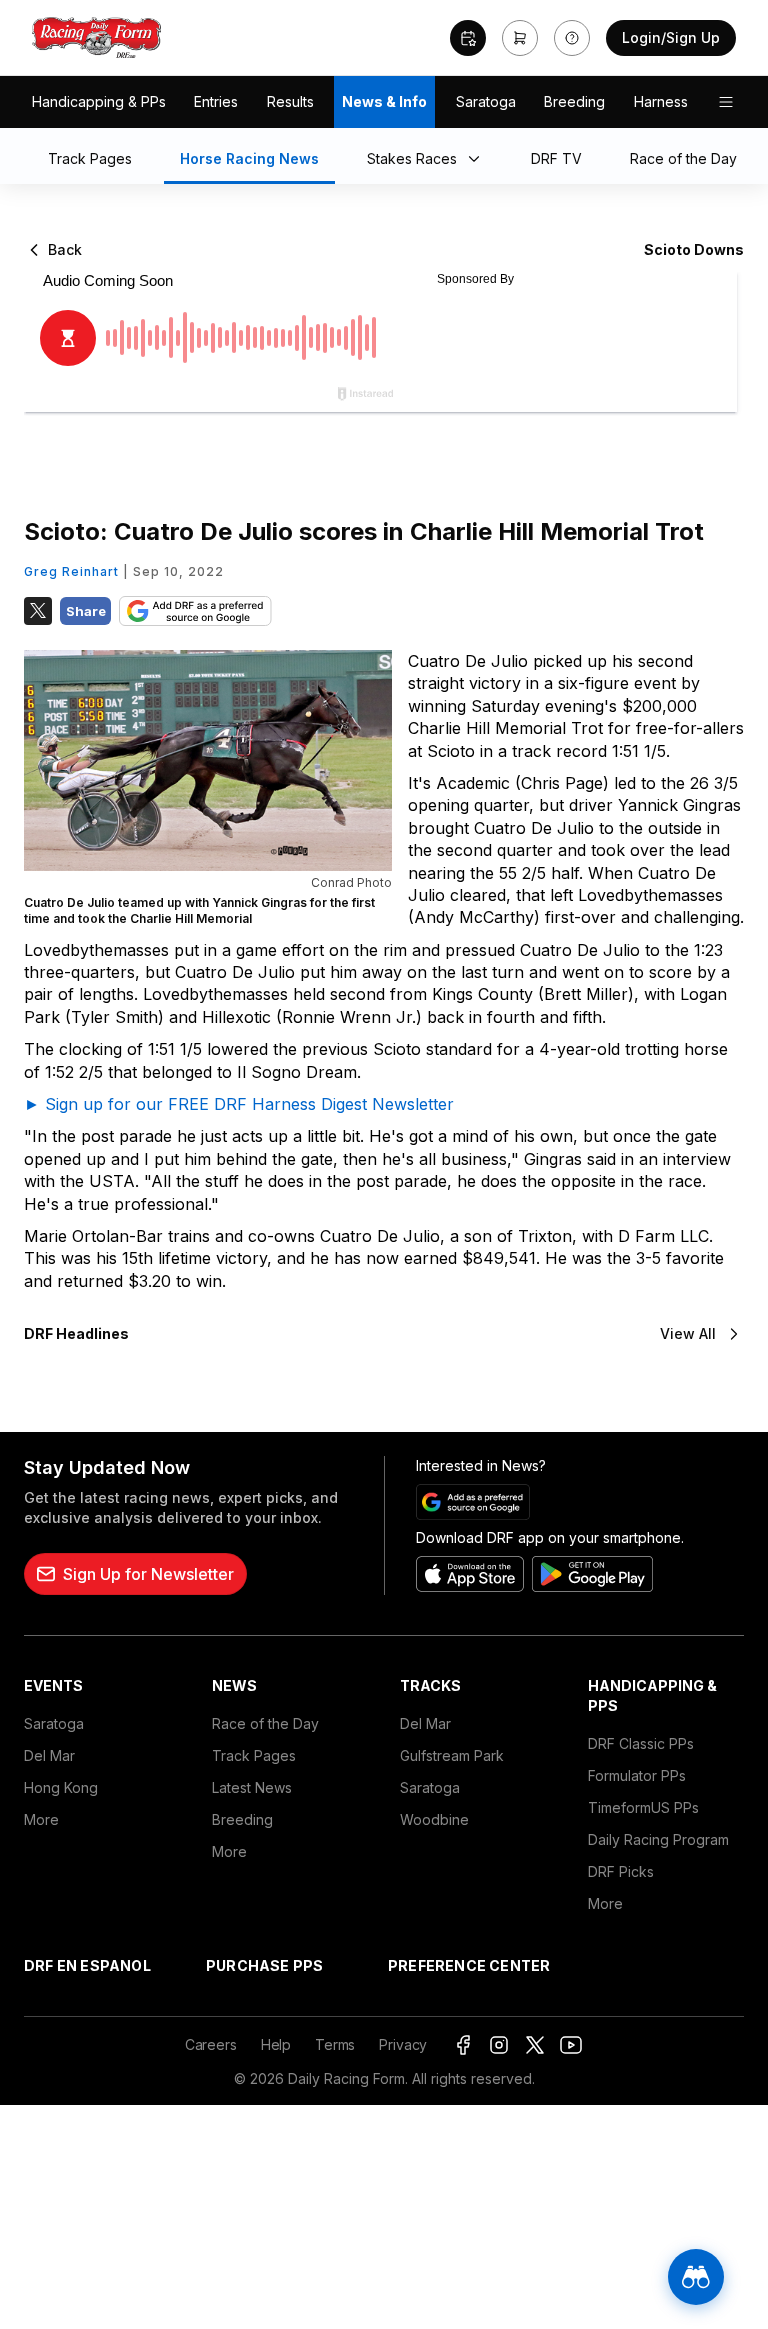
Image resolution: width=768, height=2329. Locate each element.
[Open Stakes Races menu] (478, 160)
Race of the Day (265, 1723)
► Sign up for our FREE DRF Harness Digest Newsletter (239, 1104)
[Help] (572, 38)
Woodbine (434, 1819)
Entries (216, 101)
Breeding (574, 101)
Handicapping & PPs (99, 101)
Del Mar (49, 1755)
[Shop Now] (520, 38)
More (41, 1819)
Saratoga (486, 101)
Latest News (252, 1787)
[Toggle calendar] (468, 38)
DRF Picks (621, 1871)
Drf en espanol (87, 1965)
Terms (335, 2044)
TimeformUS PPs (643, 1807)
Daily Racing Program (658, 1839)
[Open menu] (726, 102)
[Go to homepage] (97, 38)
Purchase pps (264, 1965)
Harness (661, 101)
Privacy (403, 2044)
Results (290, 101)
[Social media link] (463, 2045)
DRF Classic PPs (641, 1743)
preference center (469, 1965)
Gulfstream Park (452, 1755)
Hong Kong (61, 1787)
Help (276, 2044)
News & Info (384, 101)
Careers (211, 2044)
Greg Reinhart (71, 571)
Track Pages (254, 1755)
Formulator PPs (637, 1775)
